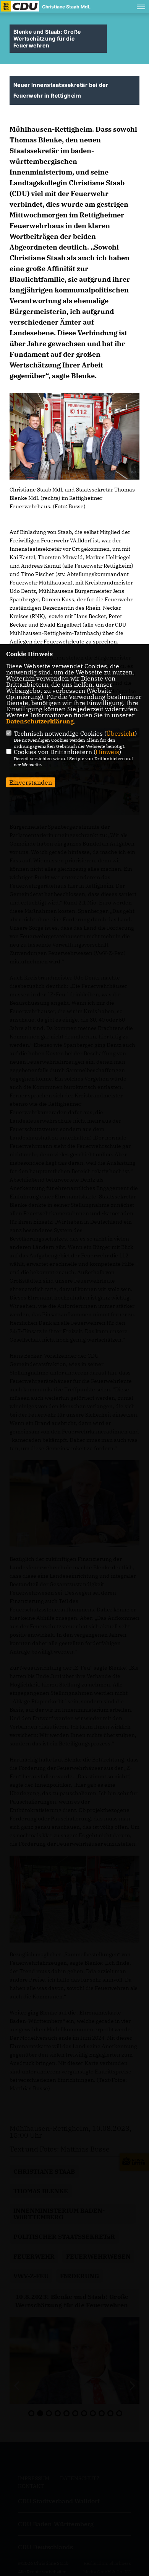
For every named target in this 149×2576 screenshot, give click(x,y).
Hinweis (107, 752)
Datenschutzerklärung (40, 721)
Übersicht (121, 733)
